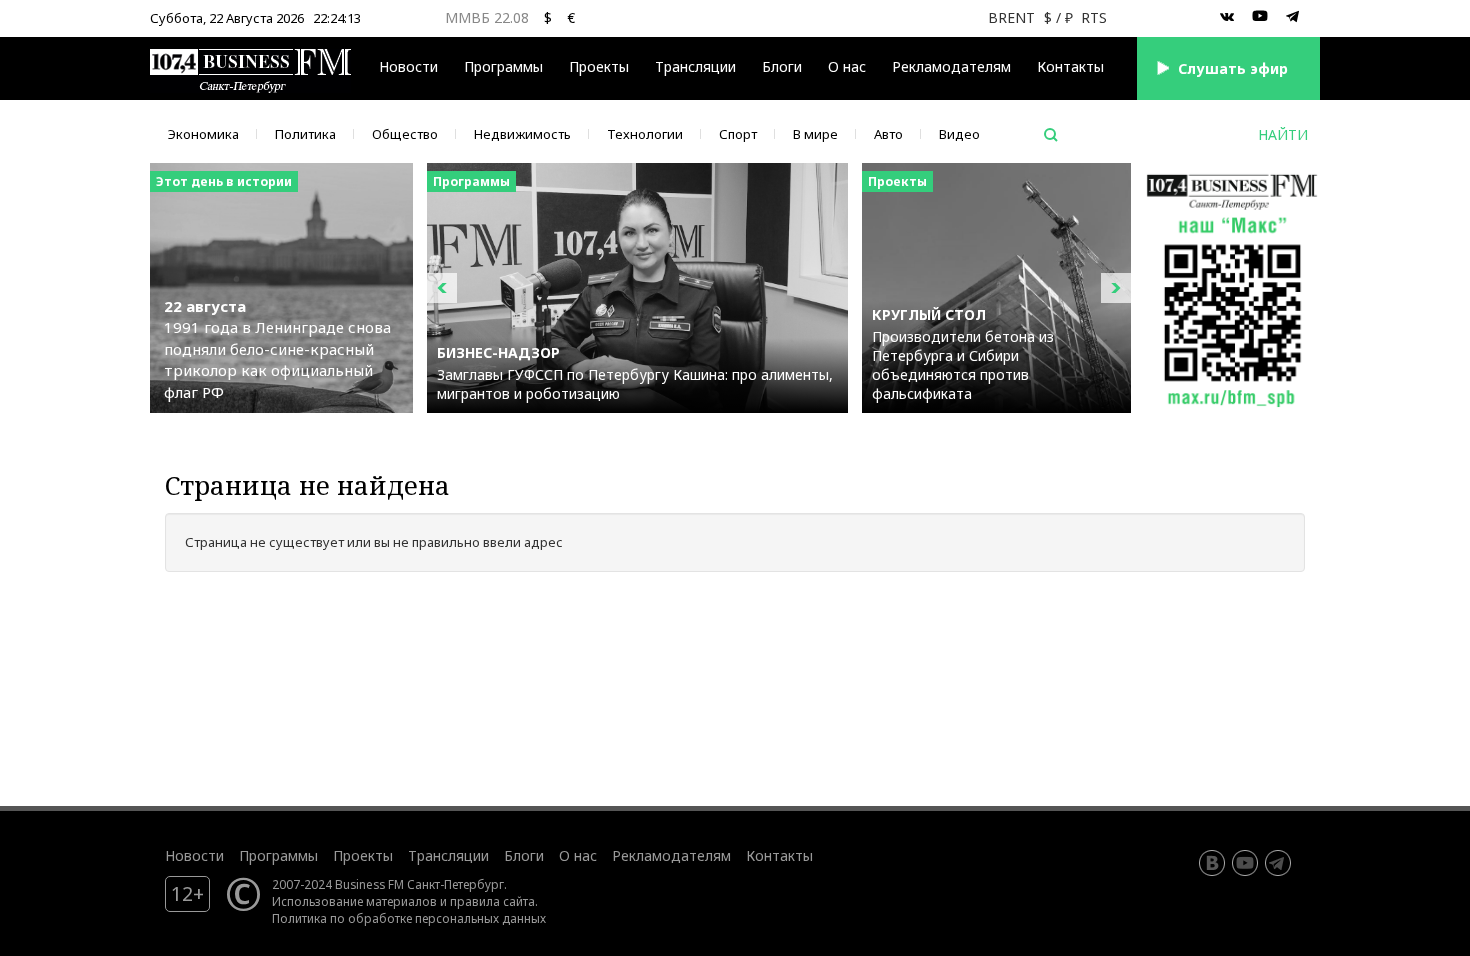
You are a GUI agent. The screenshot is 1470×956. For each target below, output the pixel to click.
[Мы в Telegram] (1293, 17)
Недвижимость (522, 134)
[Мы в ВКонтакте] (1227, 17)
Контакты (1070, 66)
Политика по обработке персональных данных (409, 918)
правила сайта (492, 901)
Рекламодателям (951, 66)
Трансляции (448, 855)
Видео (959, 134)
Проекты (363, 855)
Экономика (203, 134)
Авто (888, 134)
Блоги (782, 66)
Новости (408, 66)
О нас (847, 66)
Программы (503, 66)
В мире (815, 134)
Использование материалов (354, 901)
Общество (405, 134)
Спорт (738, 134)
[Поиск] (1051, 135)
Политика (305, 134)
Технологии (645, 134)
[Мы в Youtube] (1260, 17)
